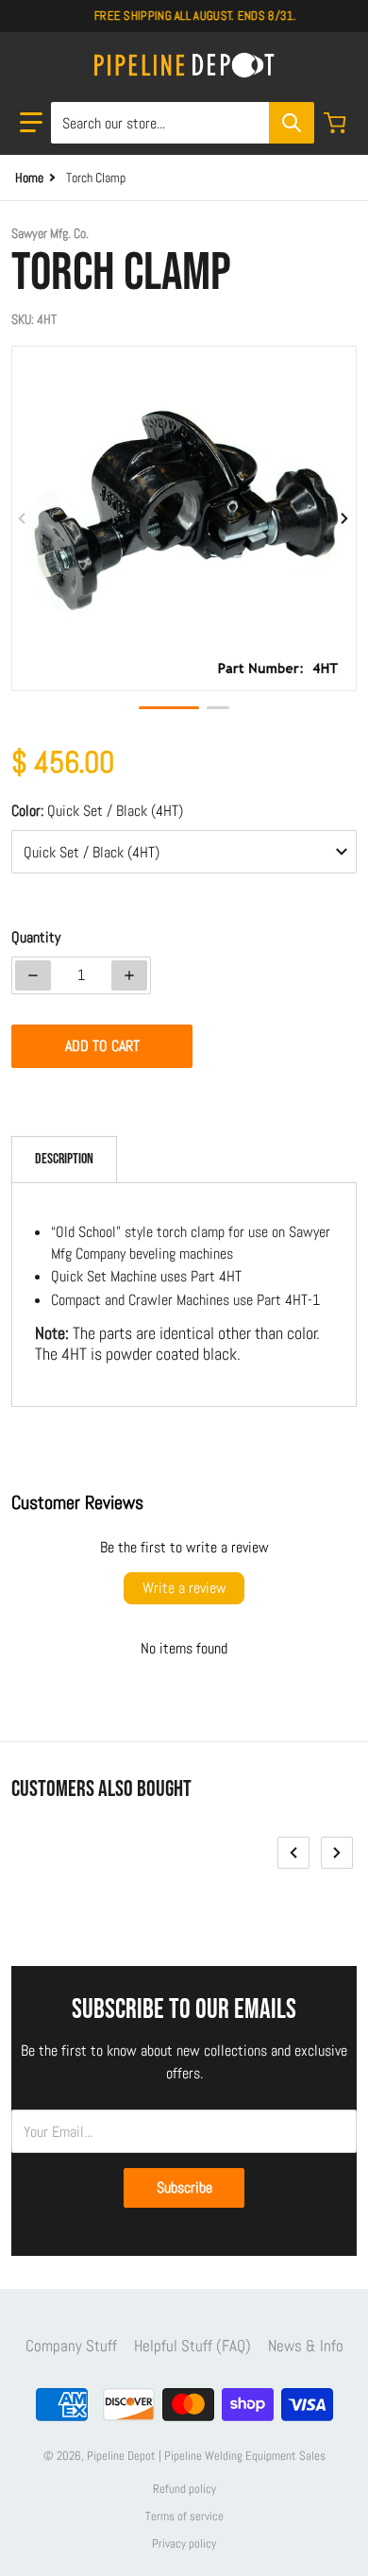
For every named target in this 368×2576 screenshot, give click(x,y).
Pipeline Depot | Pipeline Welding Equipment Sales (206, 2456)
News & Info (306, 2346)
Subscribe (184, 2187)
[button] (31, 123)
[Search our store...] (292, 123)
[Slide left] (23, 518)
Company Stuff (71, 2346)
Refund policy (184, 2489)
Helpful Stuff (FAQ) (192, 2346)
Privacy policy (184, 2543)
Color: (97, 811)
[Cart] (337, 123)
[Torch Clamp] (169, 708)
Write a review (184, 1588)
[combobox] (182, 123)
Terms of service (184, 2516)
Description (64, 1159)
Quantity (36, 937)
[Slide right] (345, 518)
